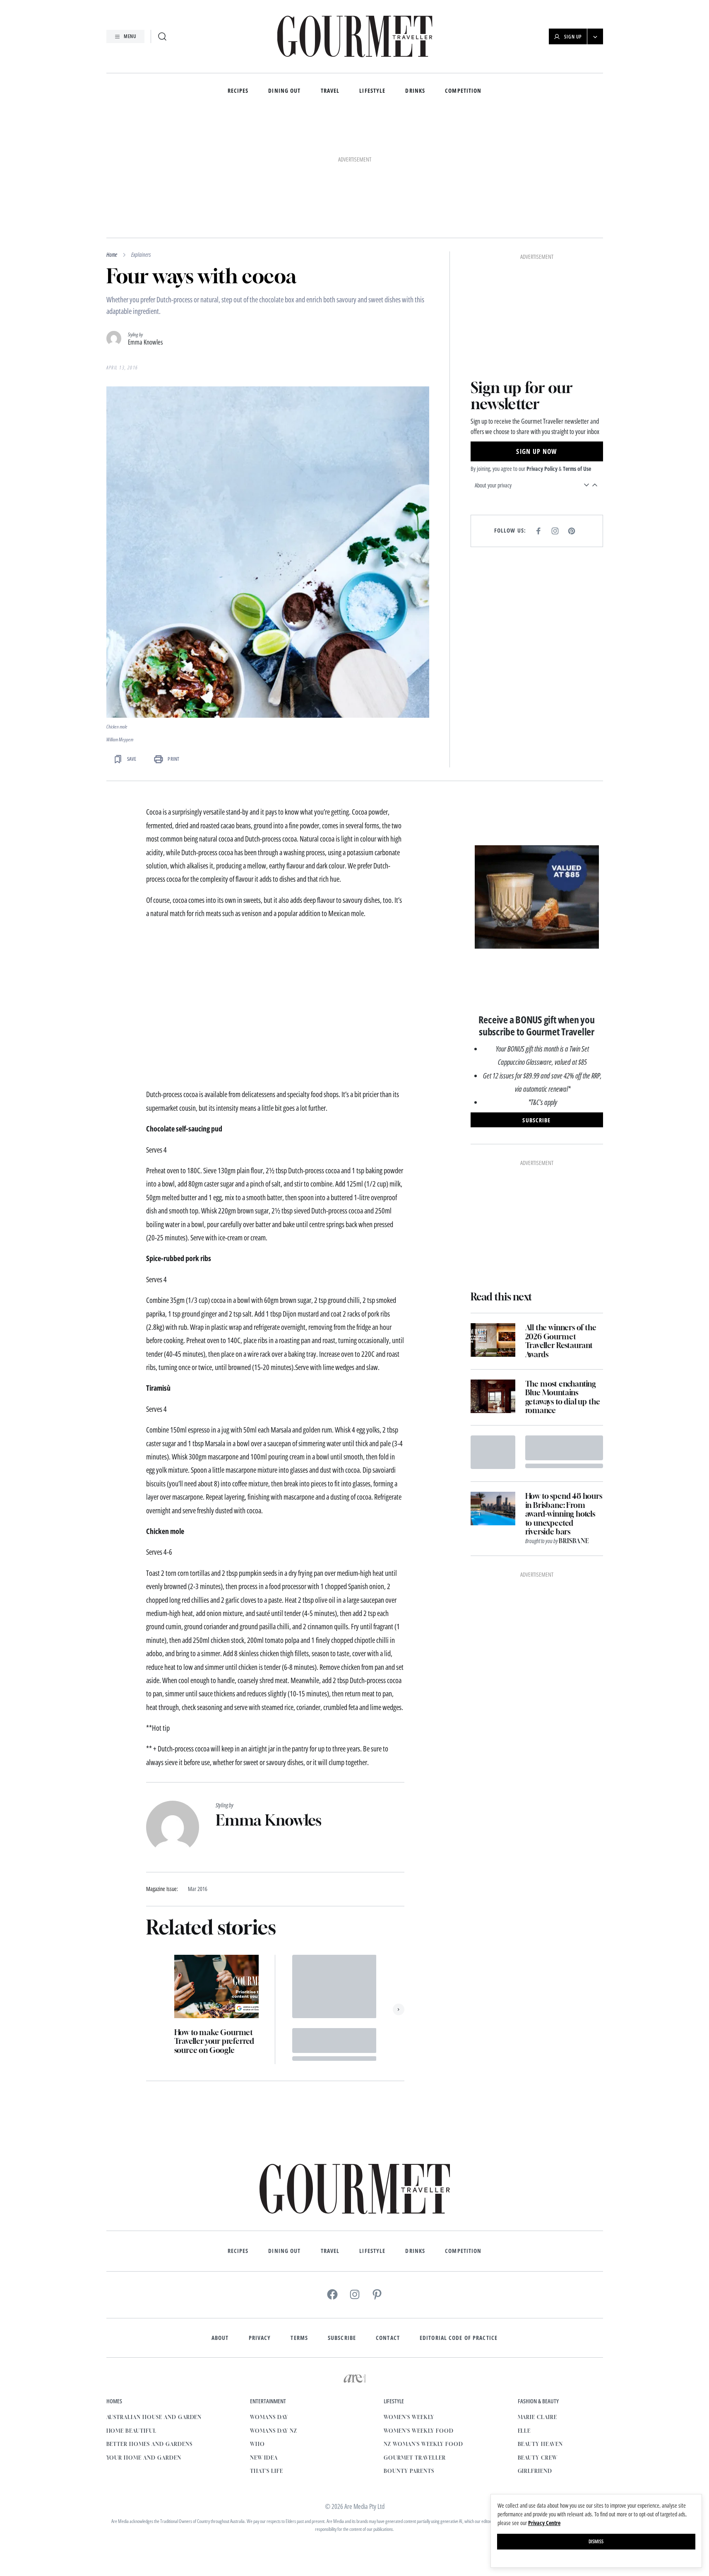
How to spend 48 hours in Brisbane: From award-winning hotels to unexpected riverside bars (564, 1400)
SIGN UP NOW (536, 214)
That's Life (267, 2358)
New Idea (264, 2344)
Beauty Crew (538, 2344)
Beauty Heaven (540, 2331)
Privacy (260, 2224)
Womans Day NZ (273, 2317)
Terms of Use (577, 231)
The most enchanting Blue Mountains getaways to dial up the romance (563, 1284)
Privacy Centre (544, 2523)
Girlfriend (535, 2358)
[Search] (162, 36)
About (220, 2224)
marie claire (538, 2304)
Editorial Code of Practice (459, 2224)
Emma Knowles (145, 229)
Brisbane (574, 1427)
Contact (388, 2224)
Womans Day (269, 2304)
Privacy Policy (542, 231)
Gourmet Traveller (415, 2344)
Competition (463, 91)
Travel (330, 91)
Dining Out (284, 91)
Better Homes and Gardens (149, 2331)
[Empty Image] (493, 1339)
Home (112, 141)
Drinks (415, 91)
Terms (299, 2224)
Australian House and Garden (154, 2304)
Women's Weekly (409, 2304)
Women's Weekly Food (418, 2317)
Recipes (238, 91)
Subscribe (342, 2224)
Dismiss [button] (596, 2541)
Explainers (141, 141)
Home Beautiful (131, 2317)
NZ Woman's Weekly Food (423, 2331)
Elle (524, 2317)
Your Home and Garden (144, 2344)
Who (257, 2331)
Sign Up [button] (573, 37)
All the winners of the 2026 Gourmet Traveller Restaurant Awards (561, 1228)
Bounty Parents (409, 2358)
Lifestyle (372, 91)
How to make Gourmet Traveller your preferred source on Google (214, 1928)
